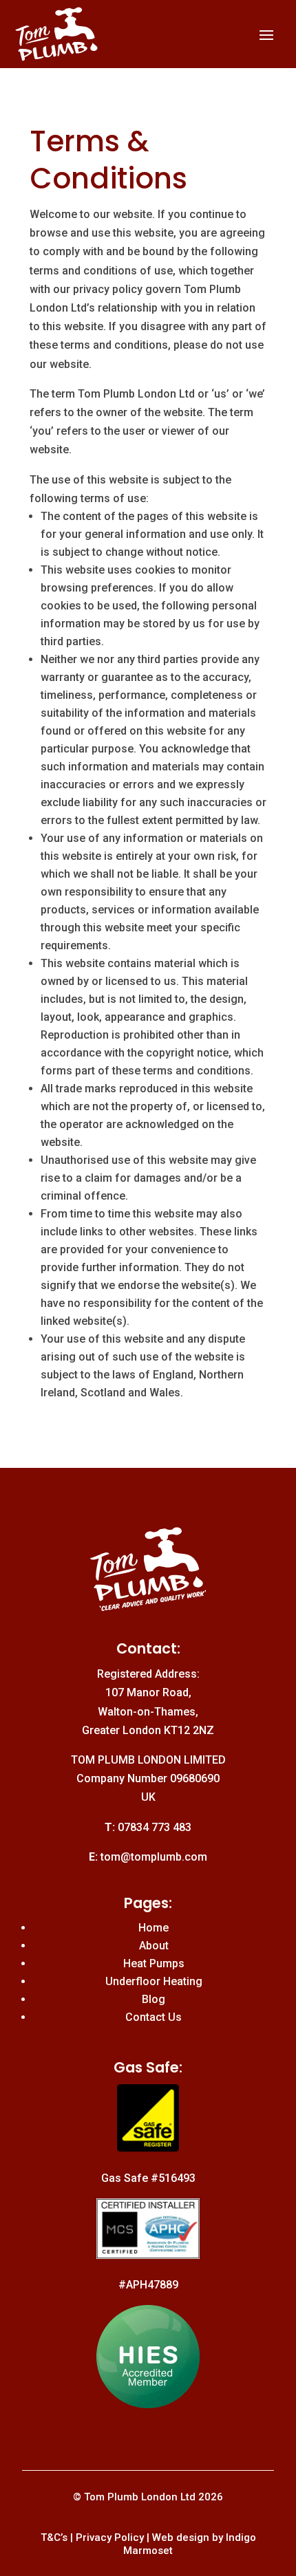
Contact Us (154, 2017)
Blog (154, 1999)
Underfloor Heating (154, 1981)
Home (154, 1928)
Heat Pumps (154, 1963)
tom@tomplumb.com (154, 1857)
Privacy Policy (110, 2537)
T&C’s (54, 2537)
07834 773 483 (155, 1827)
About (154, 1946)
